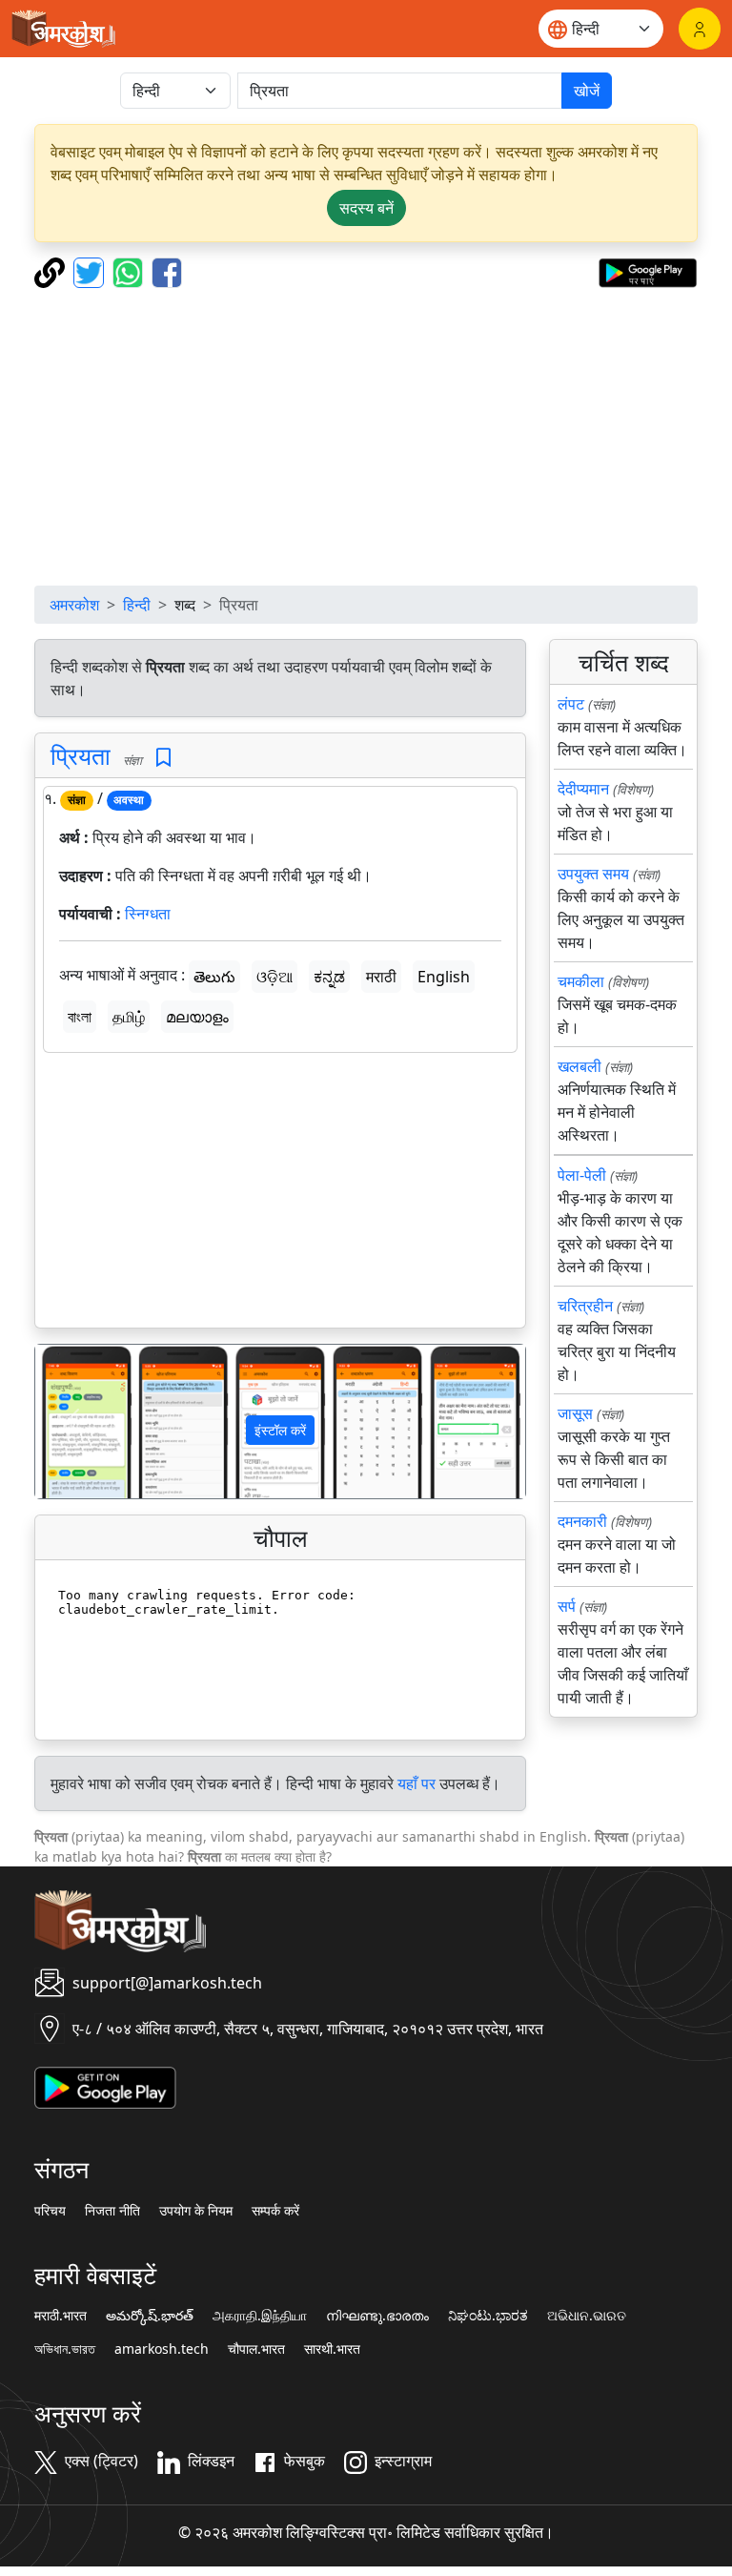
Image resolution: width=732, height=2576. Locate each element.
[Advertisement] (366, 437)
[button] (72, 1422)
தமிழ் (129, 1017)
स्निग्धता (148, 914)
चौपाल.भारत (256, 2349)
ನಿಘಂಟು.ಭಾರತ (488, 2316)
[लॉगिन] (700, 29)
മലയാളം (197, 1017)
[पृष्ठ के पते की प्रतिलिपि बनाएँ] (52, 271)
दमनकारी (582, 1521)
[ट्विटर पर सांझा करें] (91, 271)
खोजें (587, 91)
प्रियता (81, 755)
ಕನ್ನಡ (329, 977)
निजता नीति (112, 2211)
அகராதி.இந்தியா (260, 2316)
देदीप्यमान (583, 789)
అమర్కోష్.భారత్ (150, 2316)
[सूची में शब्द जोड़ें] (163, 758)
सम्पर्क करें (275, 2211)
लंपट (571, 704)
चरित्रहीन (585, 1306)
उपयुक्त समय (593, 874)
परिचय (50, 2211)
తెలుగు (214, 977)
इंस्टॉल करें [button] (280, 1430)
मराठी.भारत (61, 2316)
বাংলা (80, 1017)
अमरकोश (74, 605)
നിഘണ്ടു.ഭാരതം (377, 2316)
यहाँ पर (417, 1783)
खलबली (579, 1066)
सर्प (567, 1606)
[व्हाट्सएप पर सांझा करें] (130, 271)
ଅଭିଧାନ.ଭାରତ (587, 2316)
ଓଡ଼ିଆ (274, 977)
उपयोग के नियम (196, 2211)
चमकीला (581, 981)
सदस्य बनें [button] (366, 208)
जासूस (575, 1413)
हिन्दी (137, 605)
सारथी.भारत (332, 2349)
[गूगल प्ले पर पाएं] (648, 271)
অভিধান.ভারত (65, 2349)
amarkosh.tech (162, 2349)
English (444, 977)
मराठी (381, 977)
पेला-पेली (582, 1175)
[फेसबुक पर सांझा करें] (167, 271)
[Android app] (105, 2086)
